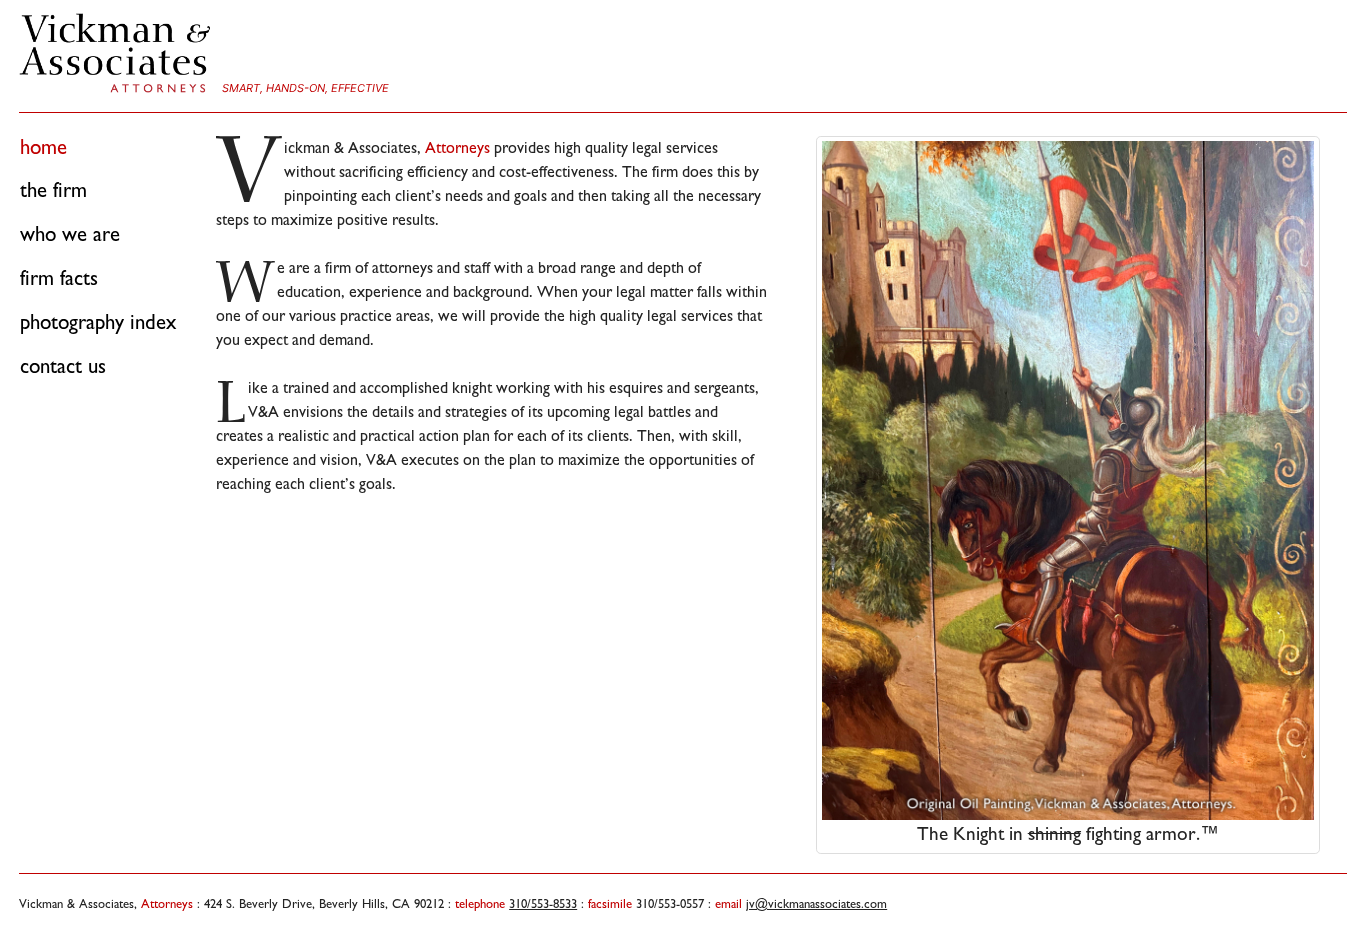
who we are (70, 234)
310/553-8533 (543, 903)
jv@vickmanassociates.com (816, 903)
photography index (98, 322)
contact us (63, 366)
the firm (53, 190)
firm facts (59, 278)
